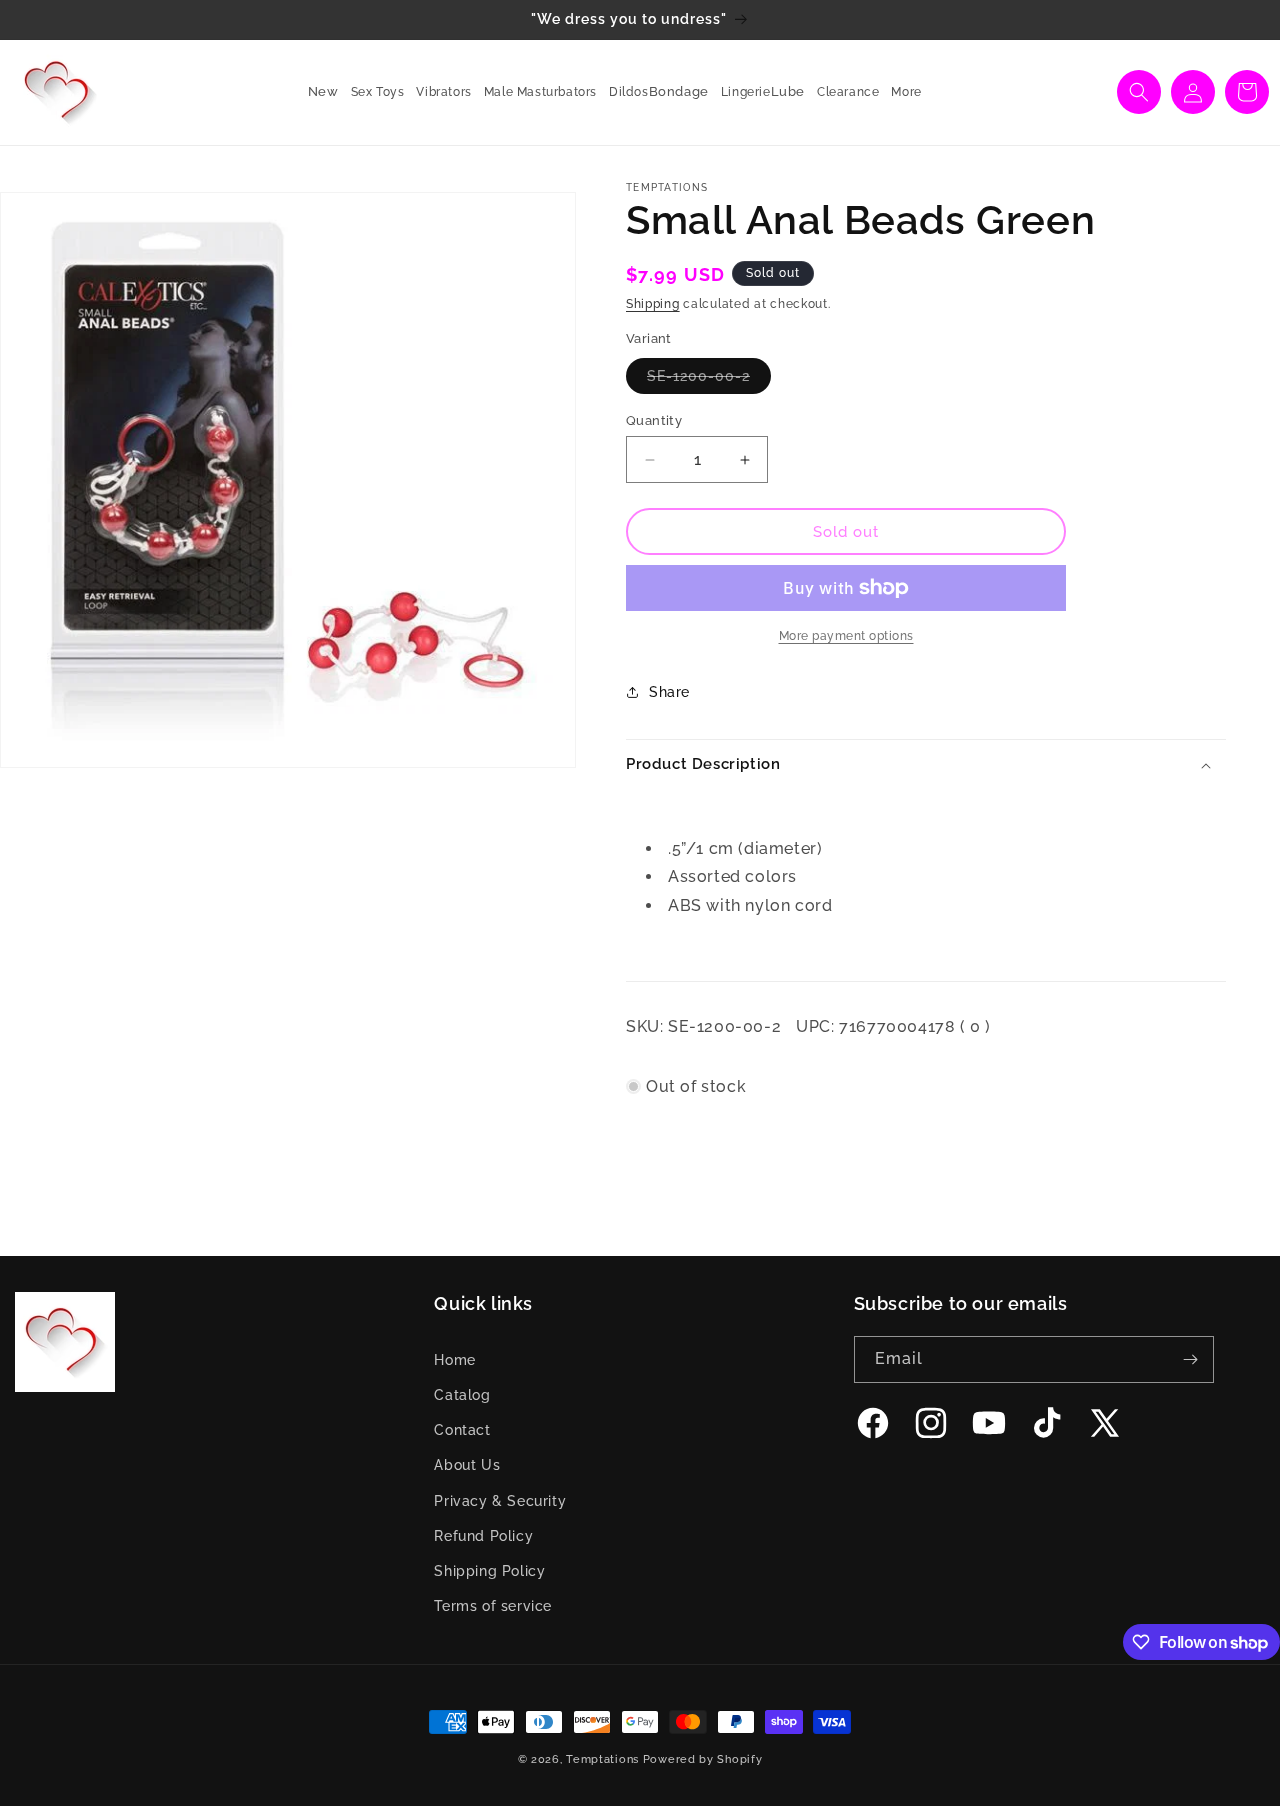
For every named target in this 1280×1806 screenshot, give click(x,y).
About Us (467, 1465)
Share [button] (669, 692)
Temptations (602, 1759)
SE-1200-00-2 (709, 380)
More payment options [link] (846, 636)
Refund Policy (483, 1536)
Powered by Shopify (703, 1759)
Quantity (654, 420)
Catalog (462, 1395)
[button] (372, 93)
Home (454, 1360)
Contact (462, 1430)
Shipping (653, 304)
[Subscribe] (1191, 1359)
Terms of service (493, 1606)
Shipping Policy (489, 1571)
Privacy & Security (500, 1501)
